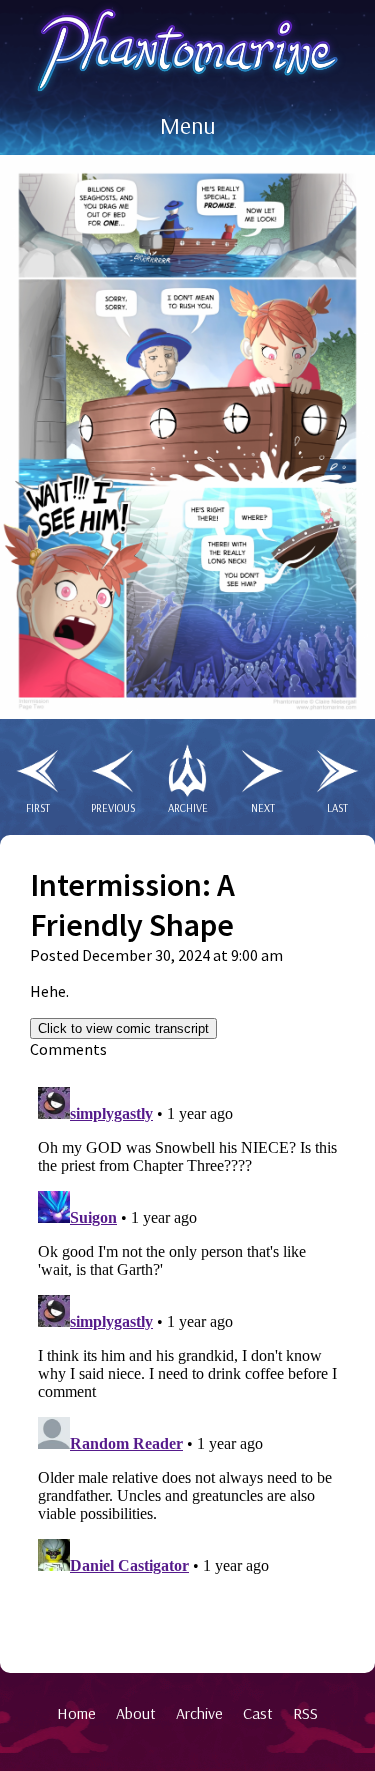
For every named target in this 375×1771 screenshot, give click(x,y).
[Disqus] (187, 1329)
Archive (199, 1713)
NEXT (263, 808)
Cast (258, 1713)
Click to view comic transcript (123, 1028)
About (136, 1713)
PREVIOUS (113, 808)
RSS (305, 1713)
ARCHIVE (188, 808)
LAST (337, 808)
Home (76, 1713)
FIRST (38, 808)
